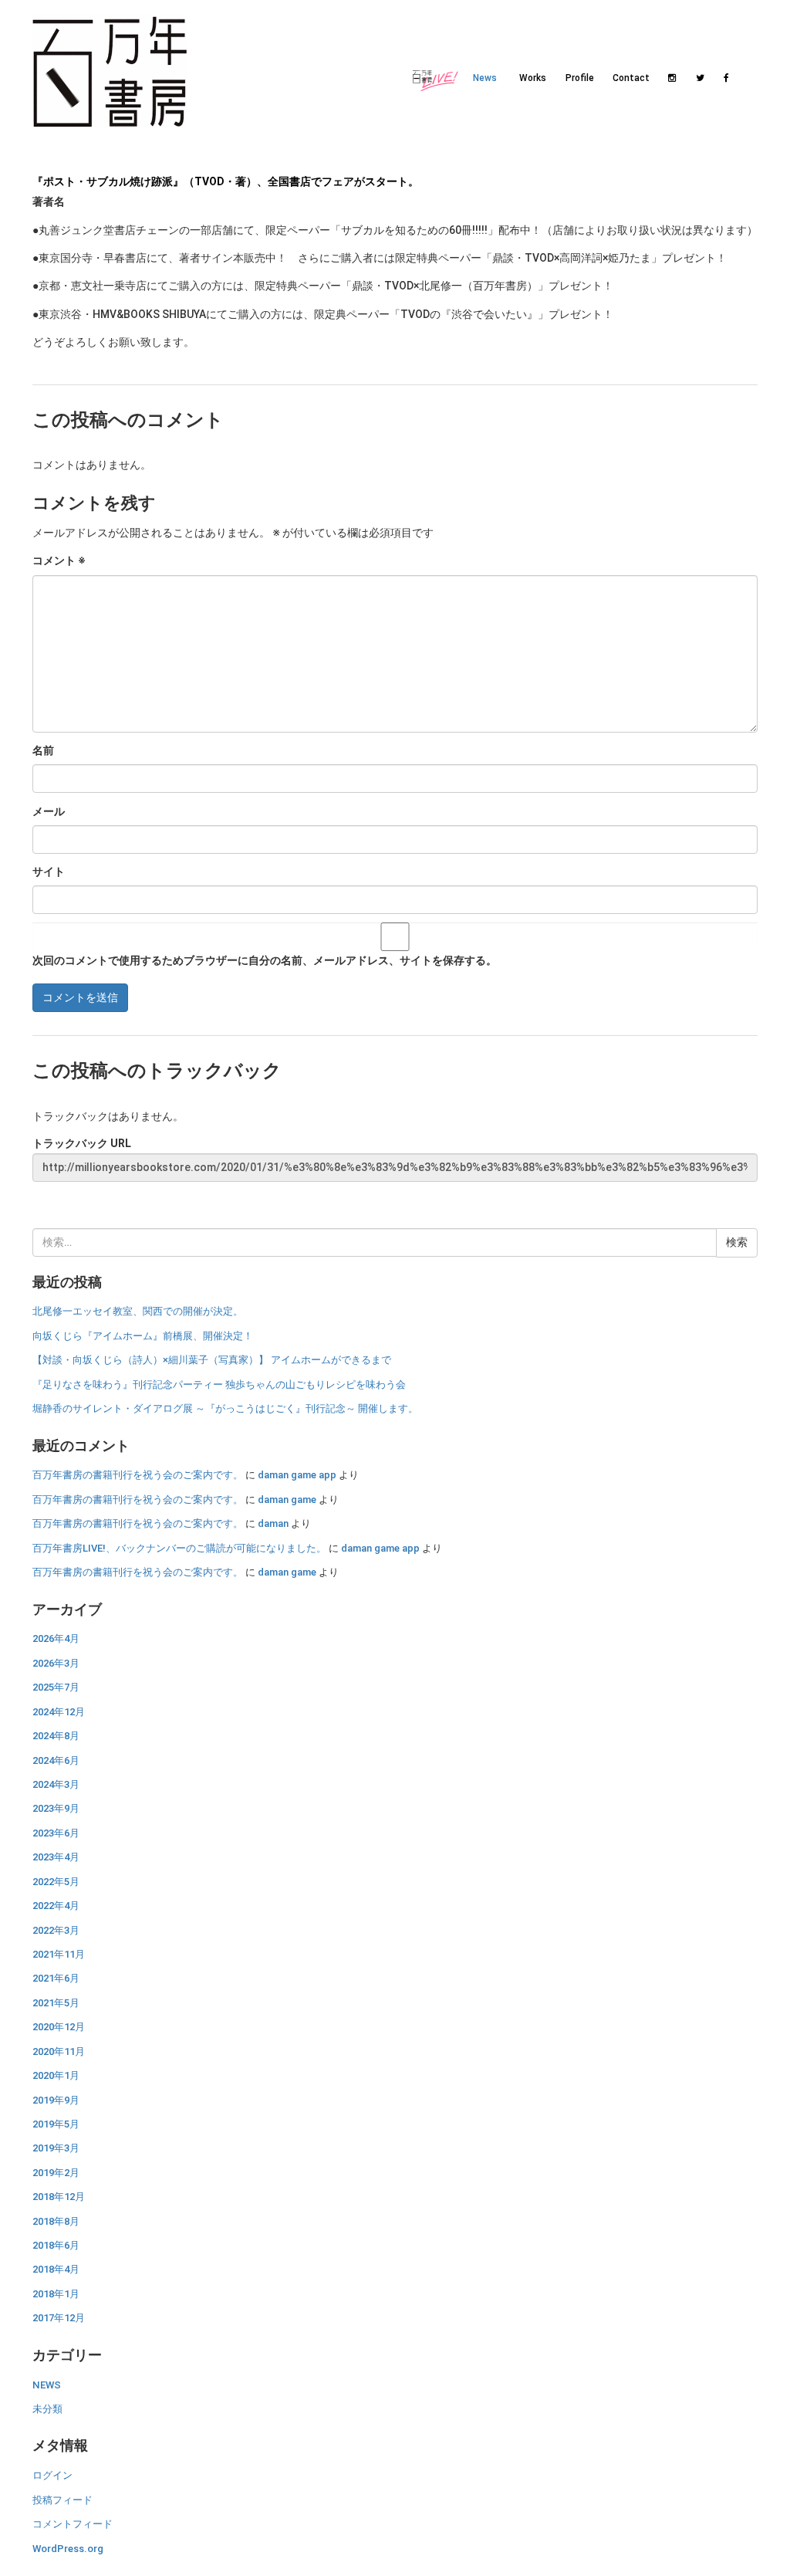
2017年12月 (59, 2318)
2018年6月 (56, 2245)
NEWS (47, 2385)
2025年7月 (56, 1687)
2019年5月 (56, 2124)
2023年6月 (56, 1833)
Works (533, 78)
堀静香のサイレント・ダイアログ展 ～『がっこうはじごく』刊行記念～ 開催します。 (225, 1408)
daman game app (297, 1475)
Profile (580, 78)
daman (273, 1523)
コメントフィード (73, 2524)
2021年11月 (59, 1954)
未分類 (47, 2409)
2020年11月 (59, 2051)
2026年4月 (56, 1638)
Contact (628, 78)
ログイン (52, 2475)
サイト (49, 872)
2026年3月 (56, 1663)
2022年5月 (56, 1882)
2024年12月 (59, 1712)
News (485, 78)
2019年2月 (56, 2173)
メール (49, 811)
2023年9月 (56, 1808)
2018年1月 (56, 2294)
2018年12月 (59, 2197)
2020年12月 (59, 2027)
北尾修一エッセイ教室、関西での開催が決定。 (138, 1311)
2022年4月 (56, 1906)
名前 (43, 750)
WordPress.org (68, 2549)
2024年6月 (56, 1760)
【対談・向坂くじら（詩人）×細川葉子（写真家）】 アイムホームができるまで (212, 1360)
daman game (287, 1500)
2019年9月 (56, 2100)
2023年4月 (56, 1857)
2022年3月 (56, 1930)
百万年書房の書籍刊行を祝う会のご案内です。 (138, 1475)
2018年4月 (56, 2269)
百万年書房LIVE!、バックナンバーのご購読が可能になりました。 (179, 1548)
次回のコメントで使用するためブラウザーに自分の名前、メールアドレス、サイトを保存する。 (265, 960)
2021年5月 (56, 2003)
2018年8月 (56, 2221)
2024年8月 (56, 1736)
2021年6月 (56, 1978)
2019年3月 (56, 2148)
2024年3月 (56, 1784)
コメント (59, 560)
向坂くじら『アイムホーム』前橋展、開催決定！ (143, 1336)
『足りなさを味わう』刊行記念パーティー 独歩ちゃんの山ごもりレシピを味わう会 (219, 1384)
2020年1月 (56, 2075)
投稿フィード (62, 2500)
